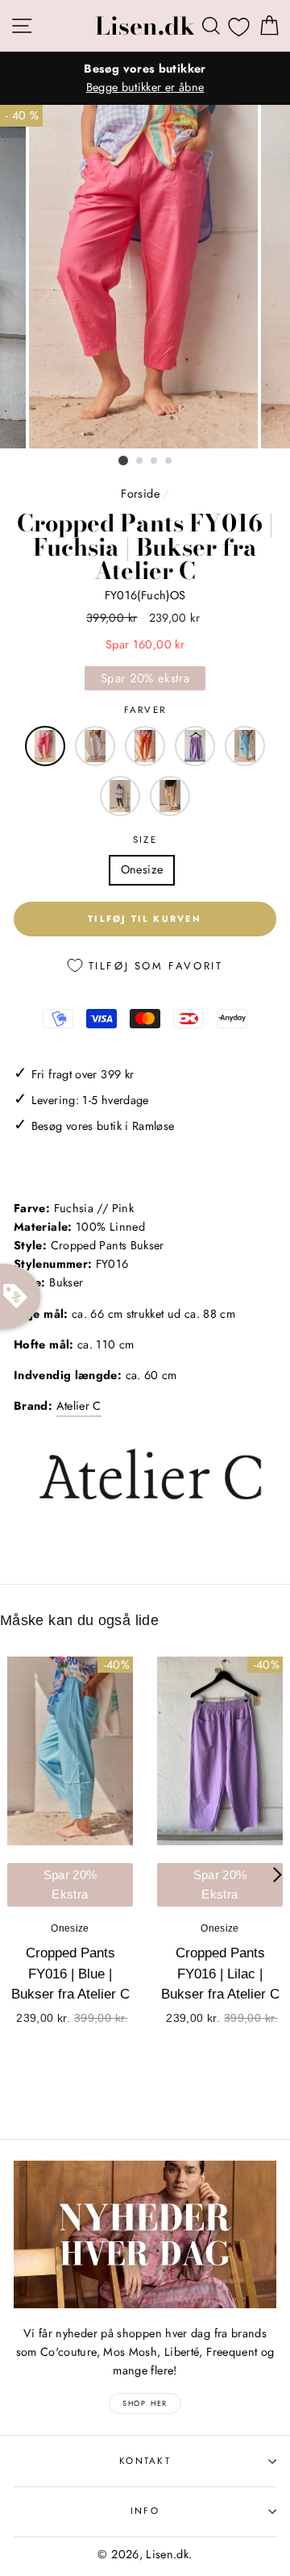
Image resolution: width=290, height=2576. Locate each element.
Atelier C (79, 1406)
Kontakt (145, 2461)
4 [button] (169, 461)
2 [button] (140, 461)
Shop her (145, 2403)
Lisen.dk (145, 26)
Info (145, 2511)
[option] (145, 78)
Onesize (142, 869)
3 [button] (155, 461)
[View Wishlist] (239, 27)
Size (145, 840)
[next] (278, 1874)
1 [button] (123, 461)
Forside (140, 494)
